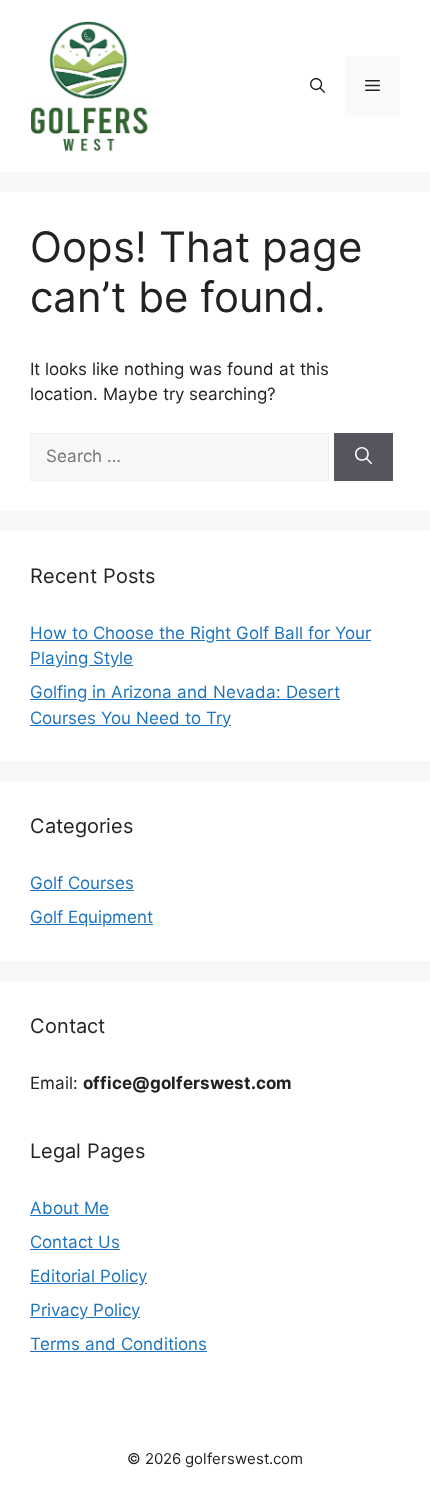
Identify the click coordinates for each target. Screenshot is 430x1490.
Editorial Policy (88, 1276)
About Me (69, 1208)
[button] (317, 86)
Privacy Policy (85, 1310)
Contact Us (75, 1242)
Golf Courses (82, 883)
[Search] (363, 457)
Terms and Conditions (118, 1344)
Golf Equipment (91, 917)
